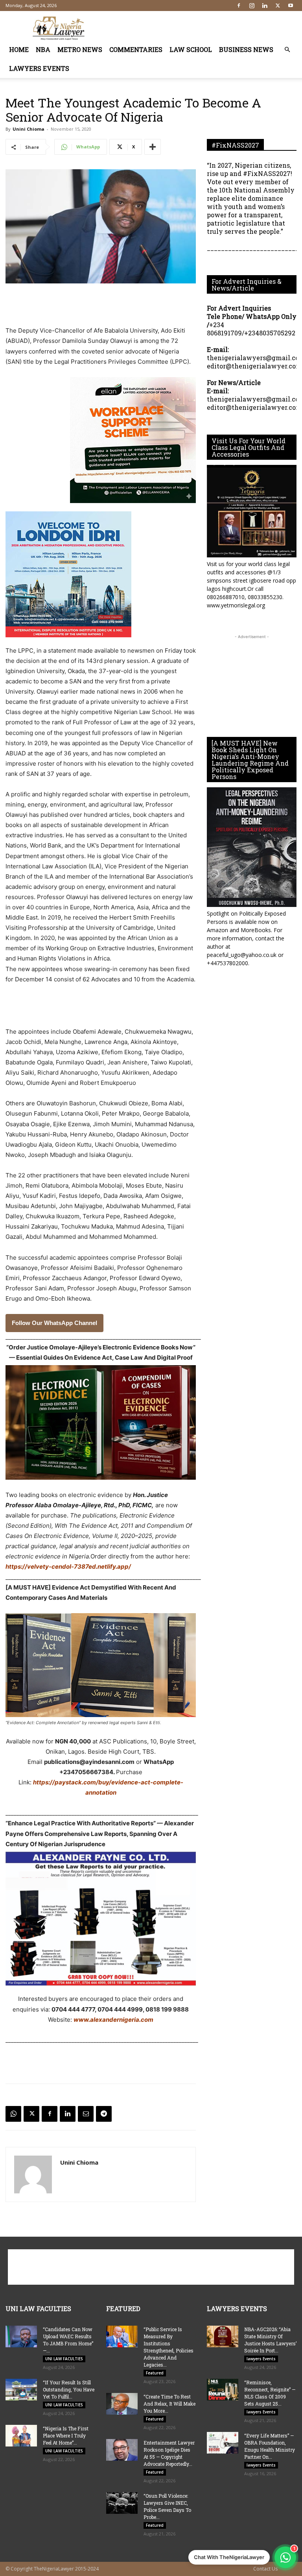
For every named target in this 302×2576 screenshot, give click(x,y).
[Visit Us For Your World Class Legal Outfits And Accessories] (252, 511)
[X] (278, 6)
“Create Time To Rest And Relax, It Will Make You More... (169, 2404)
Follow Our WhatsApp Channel (54, 1323)
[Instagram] (252, 6)
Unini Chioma (29, 129)
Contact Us (265, 2569)
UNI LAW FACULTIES (64, 2359)
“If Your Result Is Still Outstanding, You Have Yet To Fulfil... (69, 2389)
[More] (153, 147)
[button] (287, 50)
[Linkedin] (265, 6)
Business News (246, 49)
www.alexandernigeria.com (113, 2020)
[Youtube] (291, 6)
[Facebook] (239, 6)
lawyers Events (39, 68)
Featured (155, 2373)
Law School (191, 49)
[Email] (86, 2114)
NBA (43, 49)
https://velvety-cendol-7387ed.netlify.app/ (68, 1567)
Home (19, 49)
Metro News (80, 49)
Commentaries (136, 49)
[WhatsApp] (13, 2114)
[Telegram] (104, 2114)
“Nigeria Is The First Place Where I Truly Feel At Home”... (66, 2435)
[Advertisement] (204, 28)
